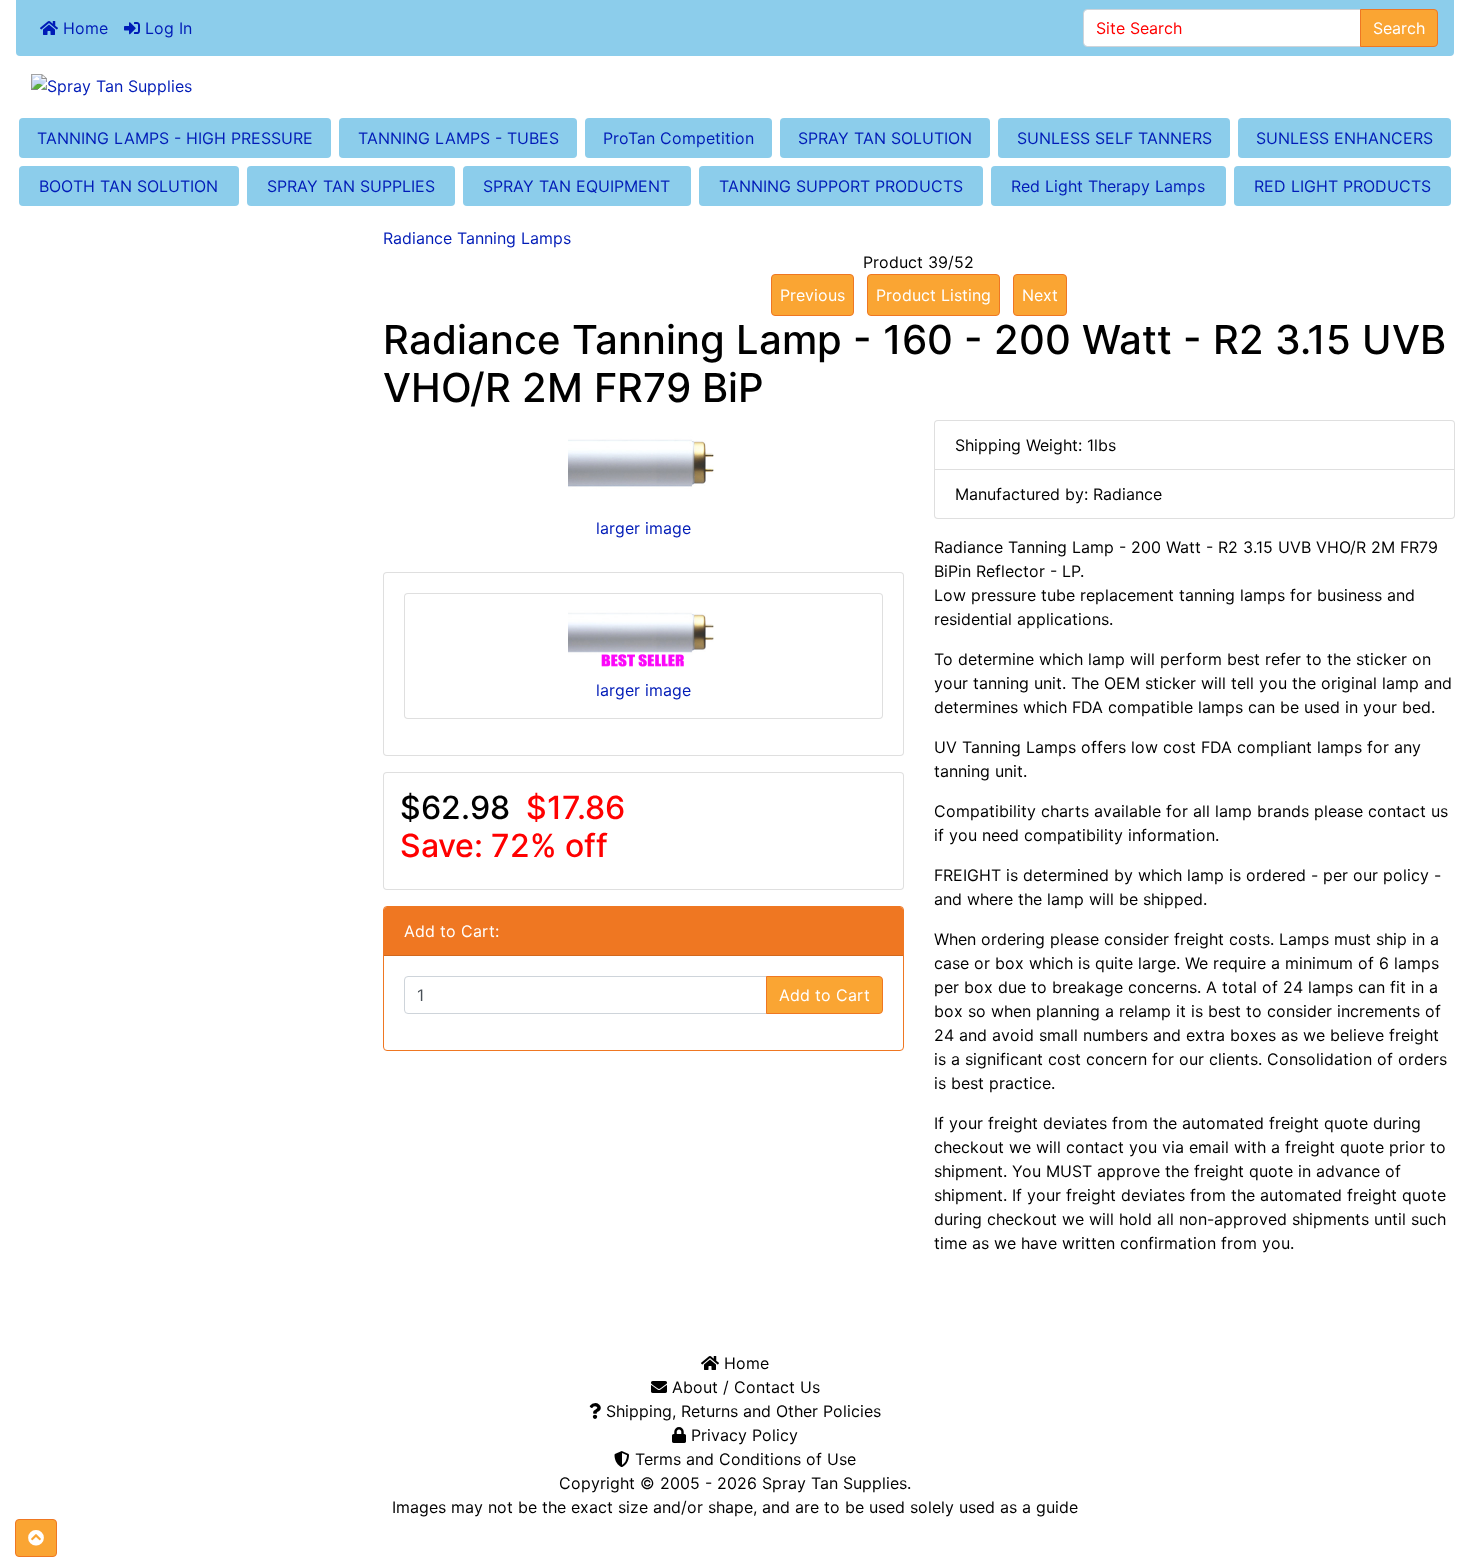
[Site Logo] (735, 85)
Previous (812, 295)
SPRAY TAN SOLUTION (885, 138)
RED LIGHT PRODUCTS (1342, 186)
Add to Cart (824, 995)
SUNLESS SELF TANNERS (1114, 138)
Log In (166, 28)
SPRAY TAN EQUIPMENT (576, 186)
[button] (36, 1538)
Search (1399, 28)
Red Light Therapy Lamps (1108, 186)
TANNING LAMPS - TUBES (458, 138)
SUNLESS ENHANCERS (1344, 138)
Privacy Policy (742, 1435)
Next (1040, 295)
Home (83, 28)
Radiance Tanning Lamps (477, 238)
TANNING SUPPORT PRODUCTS (841, 186)
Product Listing (933, 295)
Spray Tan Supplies (834, 1483)
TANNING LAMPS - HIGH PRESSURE (175, 138)
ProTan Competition (678, 138)
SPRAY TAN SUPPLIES (351, 186)
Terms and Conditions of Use (743, 1459)
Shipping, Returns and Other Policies (741, 1411)
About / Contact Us (743, 1387)
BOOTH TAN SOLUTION (128, 186)
